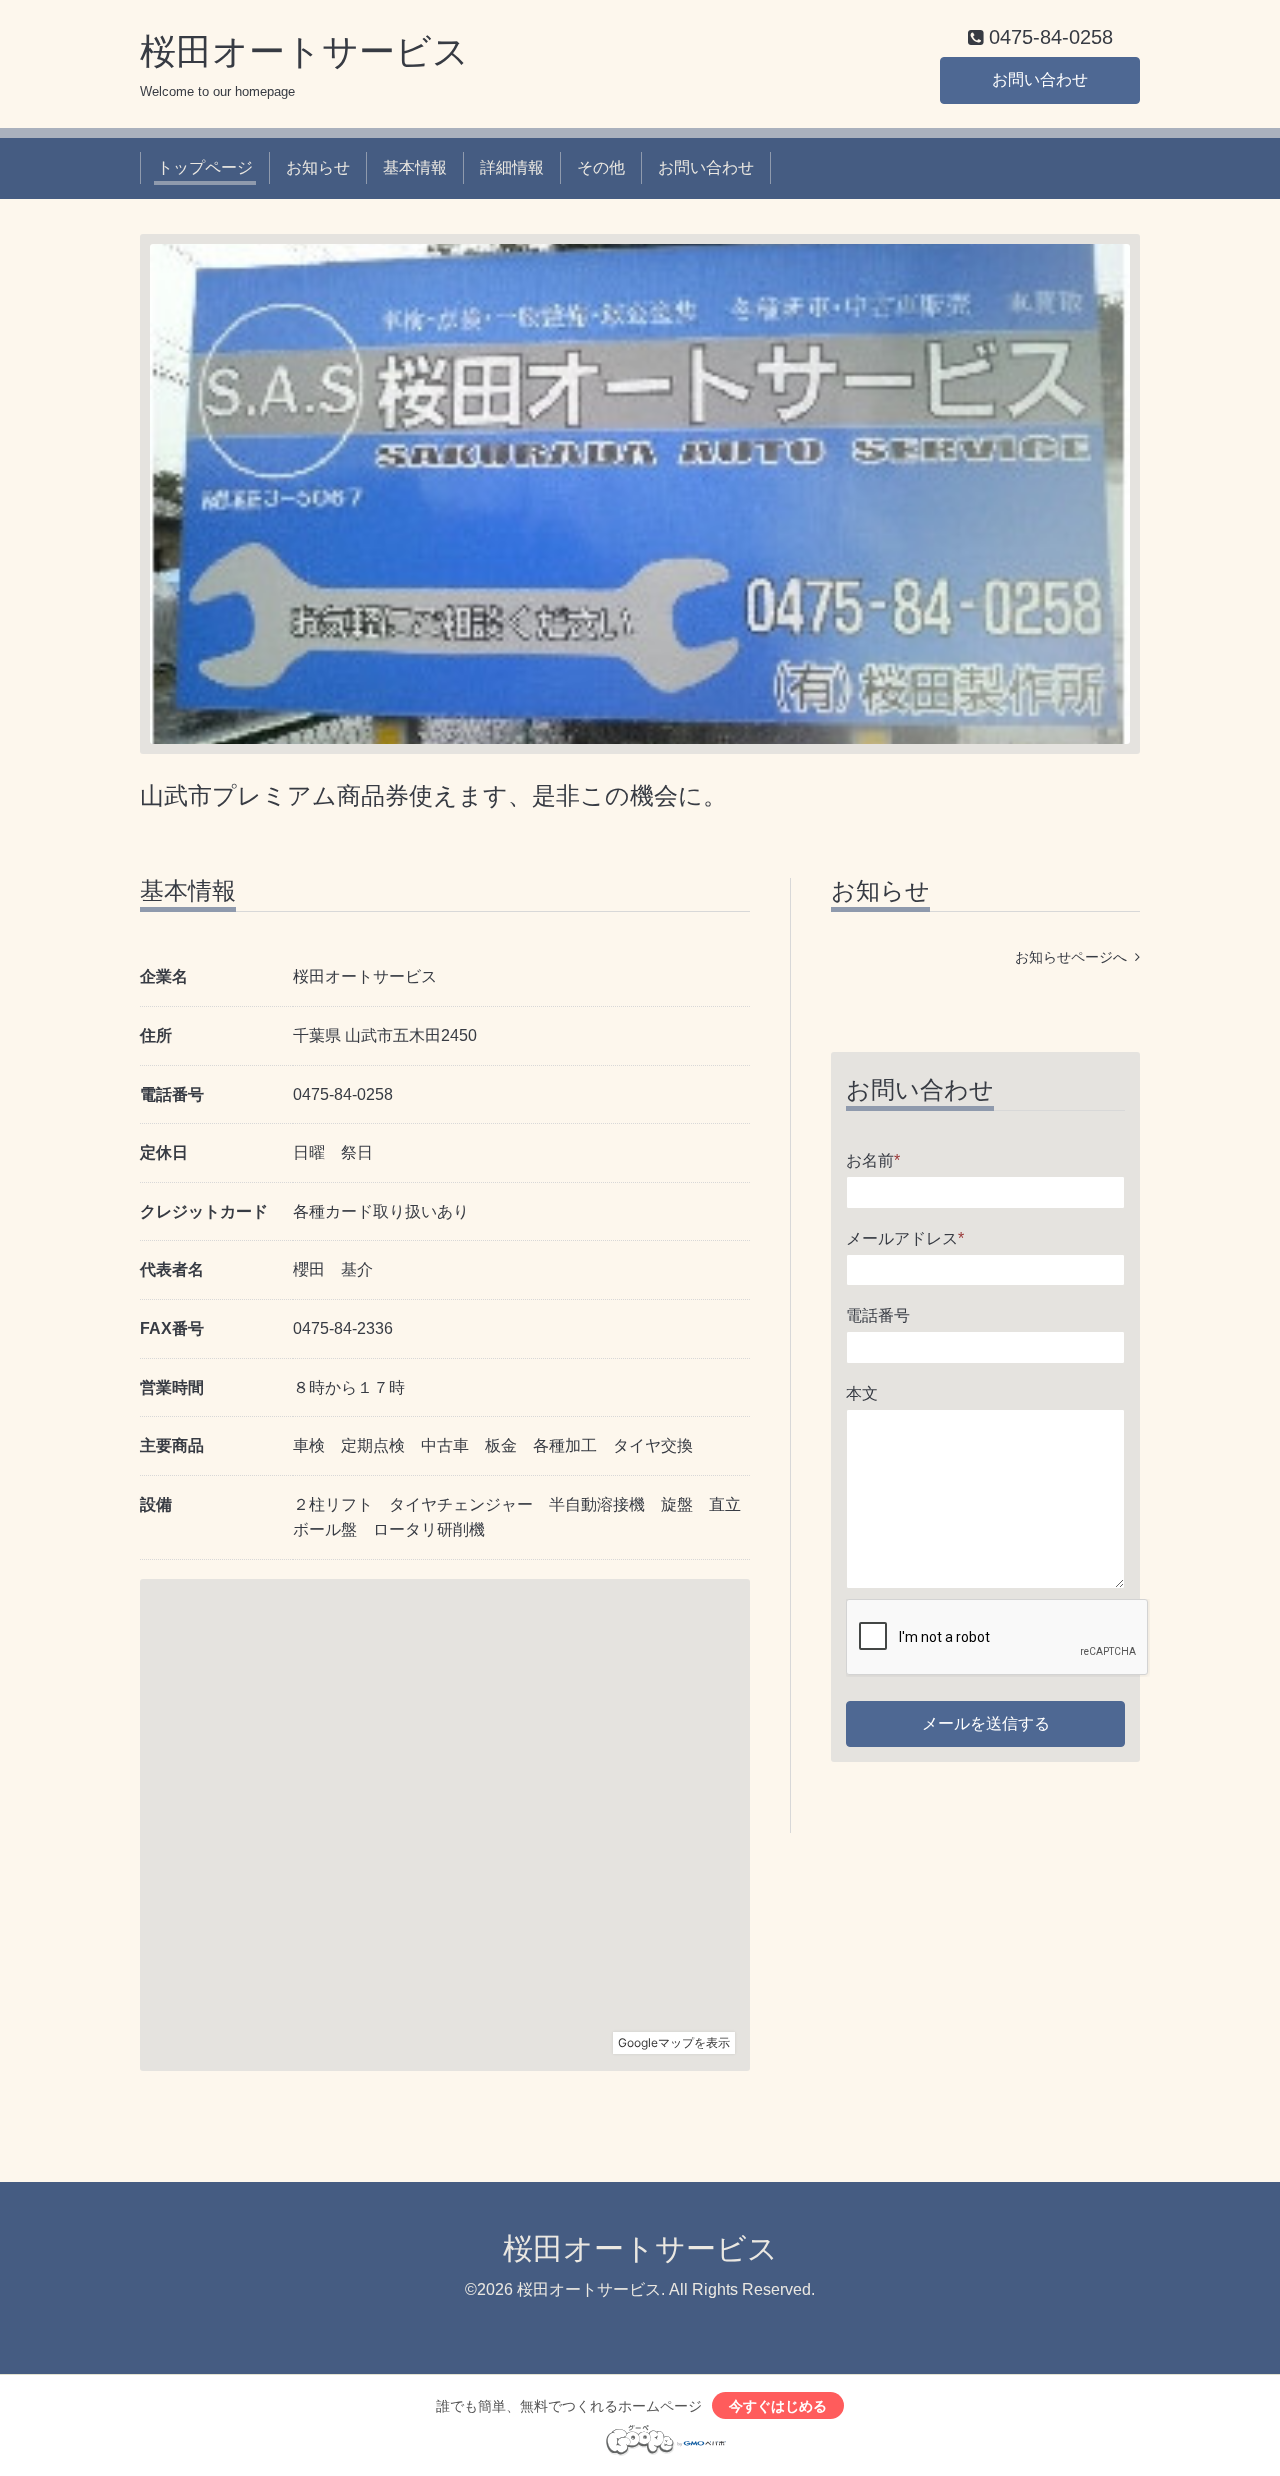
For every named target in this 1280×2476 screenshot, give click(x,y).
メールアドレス (905, 1238)
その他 (601, 167)
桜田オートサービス (304, 51)
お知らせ (318, 167)
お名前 (873, 1160)
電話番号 (878, 1315)
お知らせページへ (1075, 957)
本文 (862, 1393)
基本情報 (415, 167)
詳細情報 (512, 167)
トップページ (205, 167)
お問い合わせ (1040, 79)
